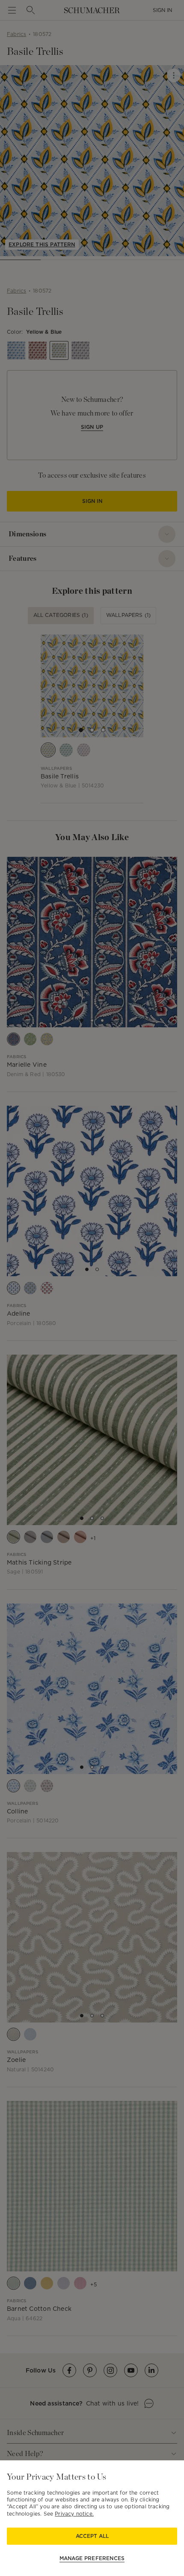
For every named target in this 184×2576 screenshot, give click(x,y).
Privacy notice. (74, 2514)
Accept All (92, 2536)
